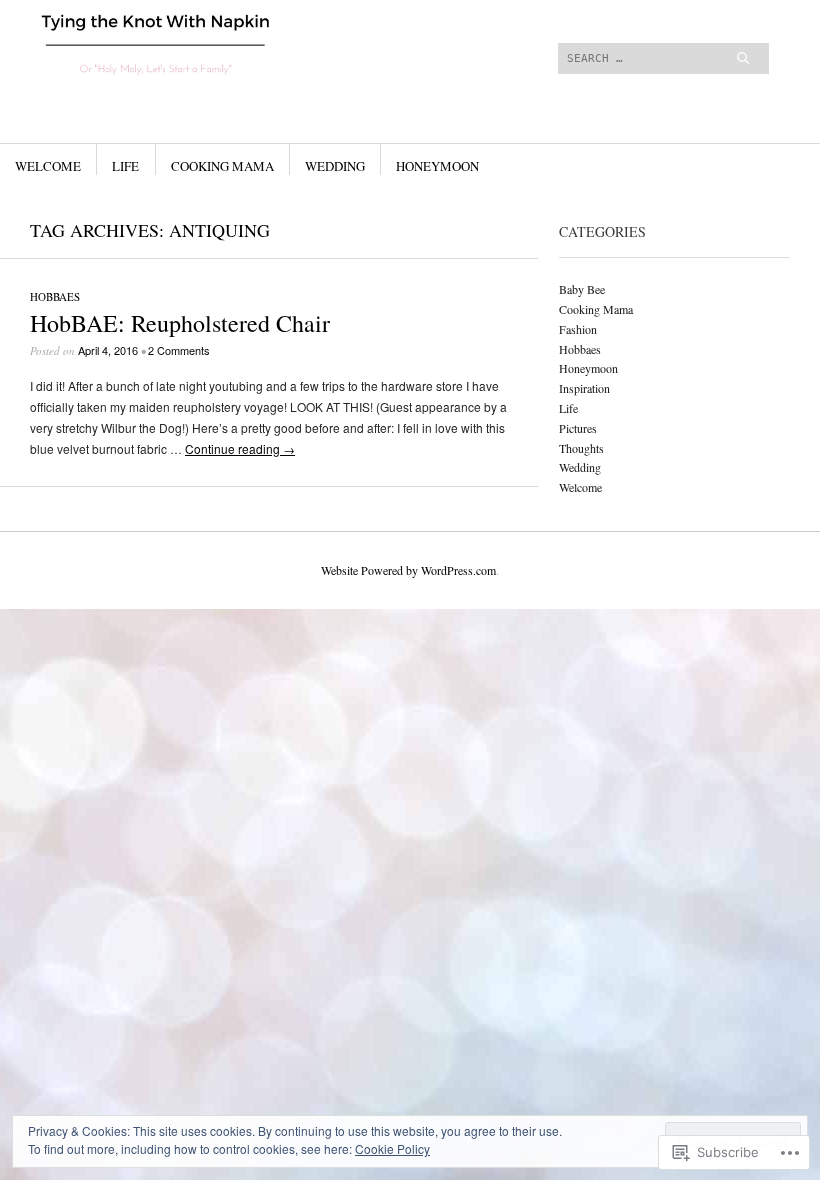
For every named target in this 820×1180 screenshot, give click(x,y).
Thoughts (581, 448)
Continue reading (240, 448)
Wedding (335, 166)
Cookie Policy (392, 1148)
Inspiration (584, 388)
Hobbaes (55, 296)
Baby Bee (582, 289)
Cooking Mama (222, 166)
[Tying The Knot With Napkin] (283, 75)
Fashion (578, 329)
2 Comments (179, 350)
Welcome (48, 166)
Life (125, 166)
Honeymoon (437, 166)
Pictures (578, 428)
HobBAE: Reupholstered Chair (180, 323)
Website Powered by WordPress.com (408, 570)
